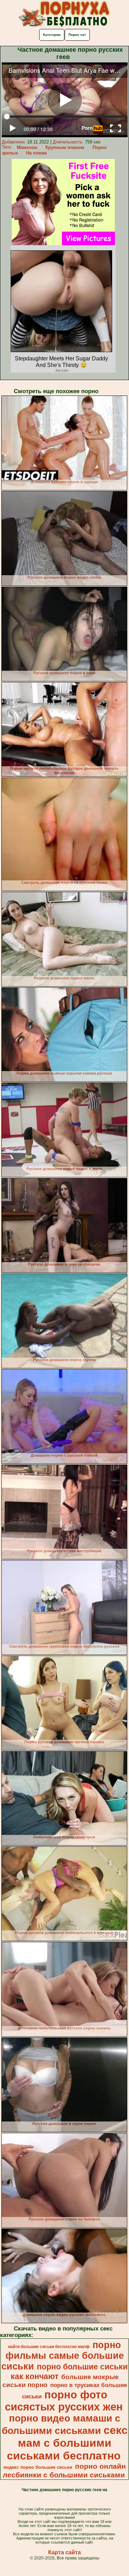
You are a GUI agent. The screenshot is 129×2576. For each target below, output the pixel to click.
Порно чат (77, 35)
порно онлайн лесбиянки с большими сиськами (64, 2471)
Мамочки (27, 147)
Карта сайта (64, 2552)
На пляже (36, 153)
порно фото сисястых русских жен (64, 2401)
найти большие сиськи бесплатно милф (49, 2347)
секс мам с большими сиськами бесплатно (67, 2443)
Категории (52, 35)
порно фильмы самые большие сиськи (63, 2356)
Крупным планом (65, 147)
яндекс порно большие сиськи (38, 2467)
